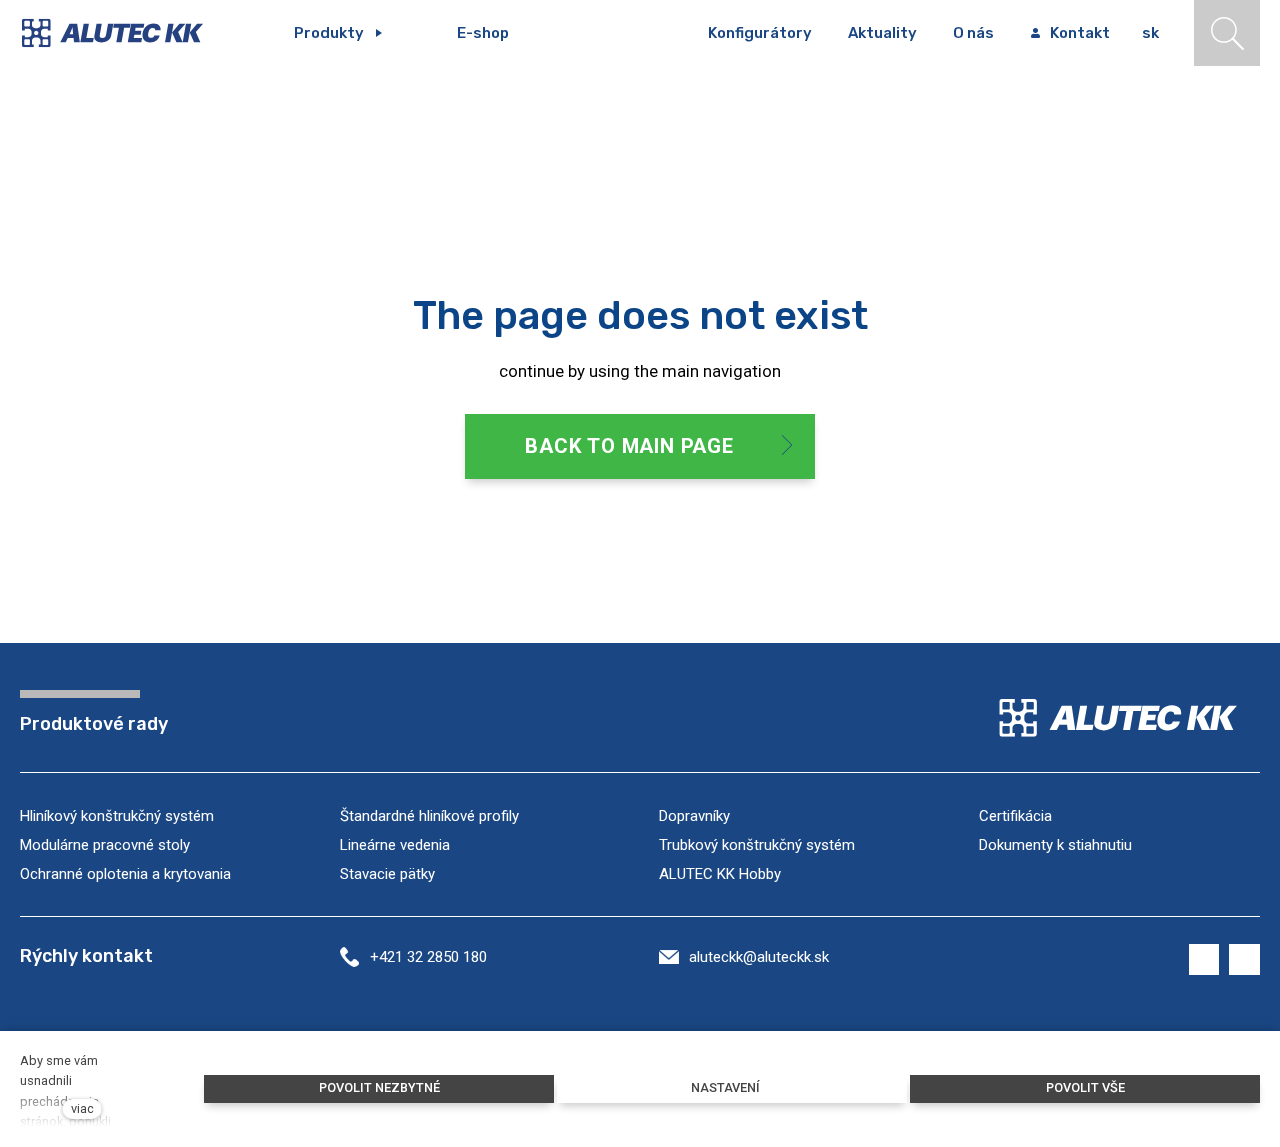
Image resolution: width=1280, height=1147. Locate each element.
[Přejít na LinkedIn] (1244, 960)
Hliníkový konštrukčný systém (117, 816)
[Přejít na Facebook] (1204, 960)
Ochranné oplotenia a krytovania (125, 874)
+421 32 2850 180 (428, 957)
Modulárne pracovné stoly (105, 845)
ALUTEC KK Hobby (720, 874)
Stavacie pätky (387, 874)
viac (82, 1108)
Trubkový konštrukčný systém (757, 845)
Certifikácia (1015, 816)
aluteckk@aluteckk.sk (759, 957)
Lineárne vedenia (395, 845)
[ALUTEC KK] (127, 33)
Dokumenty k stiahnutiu (1055, 845)
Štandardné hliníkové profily (429, 816)
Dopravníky (694, 816)
